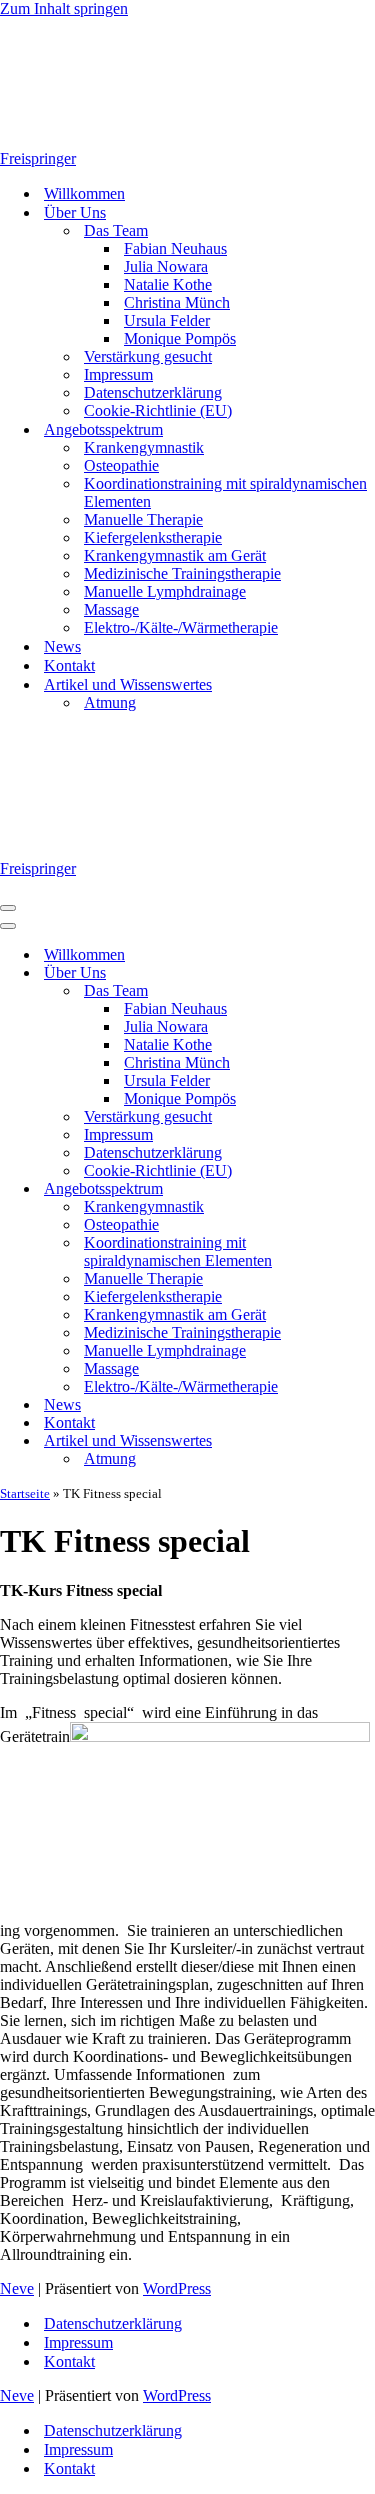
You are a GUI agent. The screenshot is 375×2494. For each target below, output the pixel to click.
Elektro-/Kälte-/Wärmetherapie (181, 627)
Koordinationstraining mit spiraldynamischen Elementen (225, 492)
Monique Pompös (180, 338)
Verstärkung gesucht (148, 356)
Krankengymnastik (144, 447)
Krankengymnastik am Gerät (175, 555)
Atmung (110, 702)
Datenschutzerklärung (153, 392)
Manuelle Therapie (143, 519)
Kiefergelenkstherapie (153, 537)
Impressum (118, 374)
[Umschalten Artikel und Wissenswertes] (350, 1441)
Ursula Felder (167, 320)
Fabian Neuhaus (175, 248)
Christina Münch (177, 302)
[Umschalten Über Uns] (350, 973)
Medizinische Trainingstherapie (182, 573)
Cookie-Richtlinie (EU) (158, 410)
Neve (17, 2288)
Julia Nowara (166, 266)
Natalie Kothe (168, 284)
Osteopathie (121, 465)
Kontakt (69, 665)
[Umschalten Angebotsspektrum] (350, 1189)
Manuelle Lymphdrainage (165, 591)
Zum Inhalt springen (64, 8)
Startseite (25, 1493)
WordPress (177, 2288)
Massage (111, 609)
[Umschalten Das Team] (350, 991)
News (62, 646)
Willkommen (84, 193)
